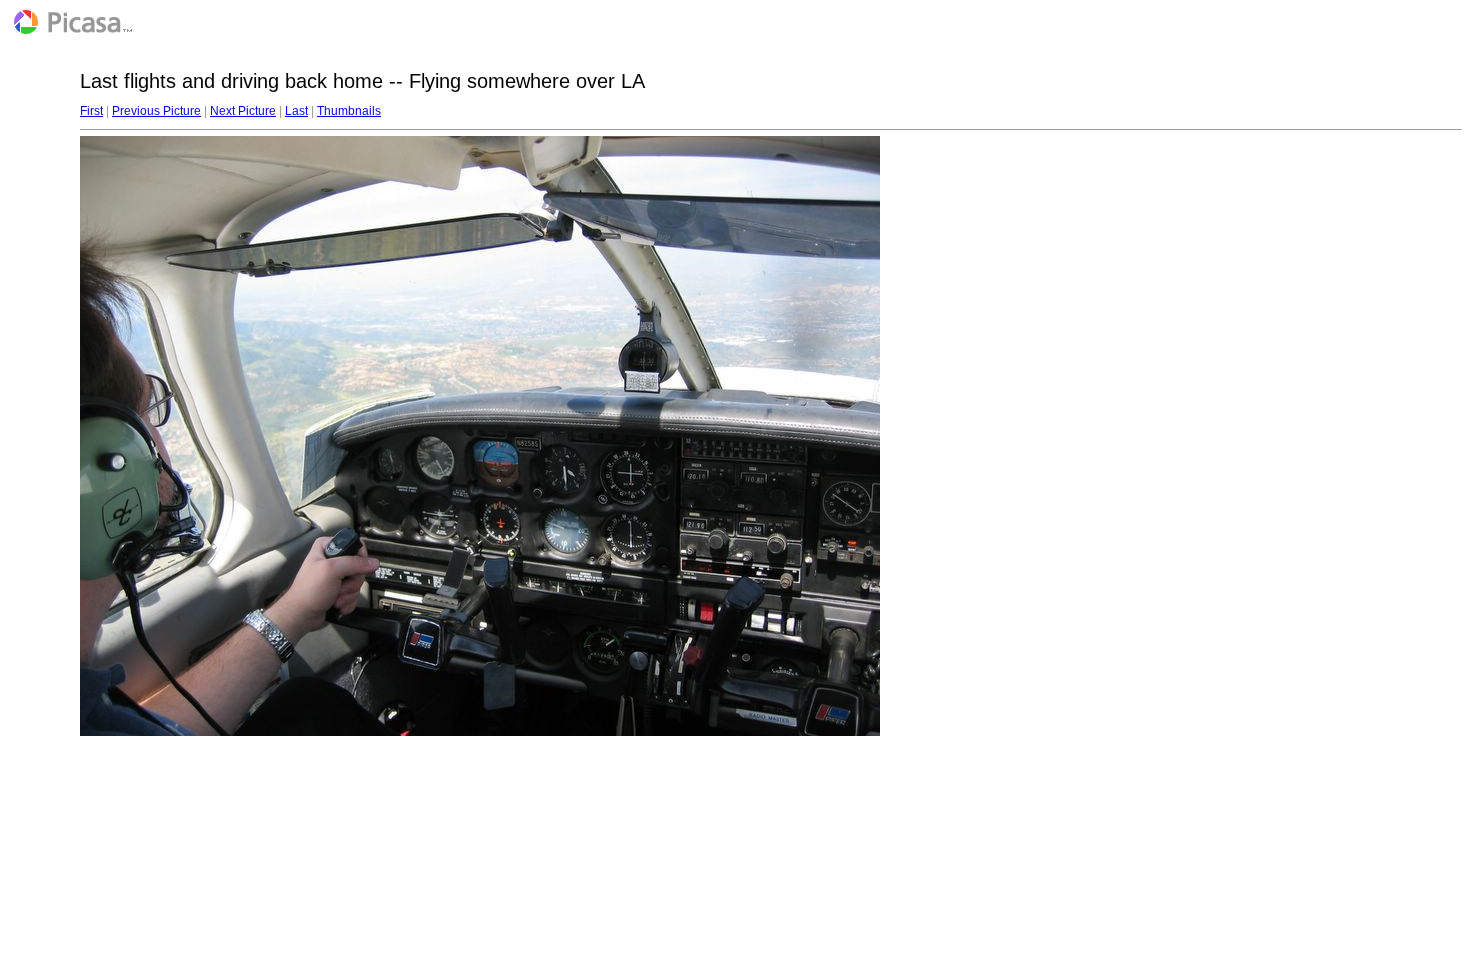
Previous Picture (156, 111)
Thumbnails (349, 111)
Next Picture (243, 111)
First (91, 111)
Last (296, 111)
